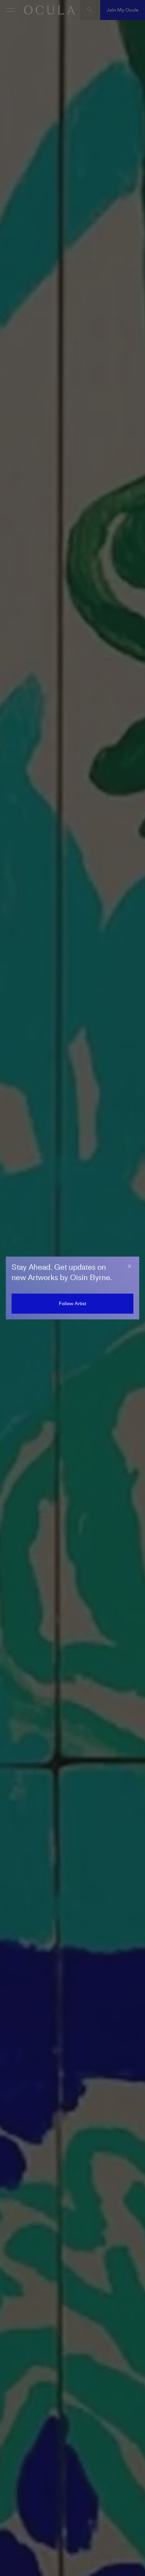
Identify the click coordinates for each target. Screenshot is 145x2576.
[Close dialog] (130, 1266)
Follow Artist (72, 1303)
